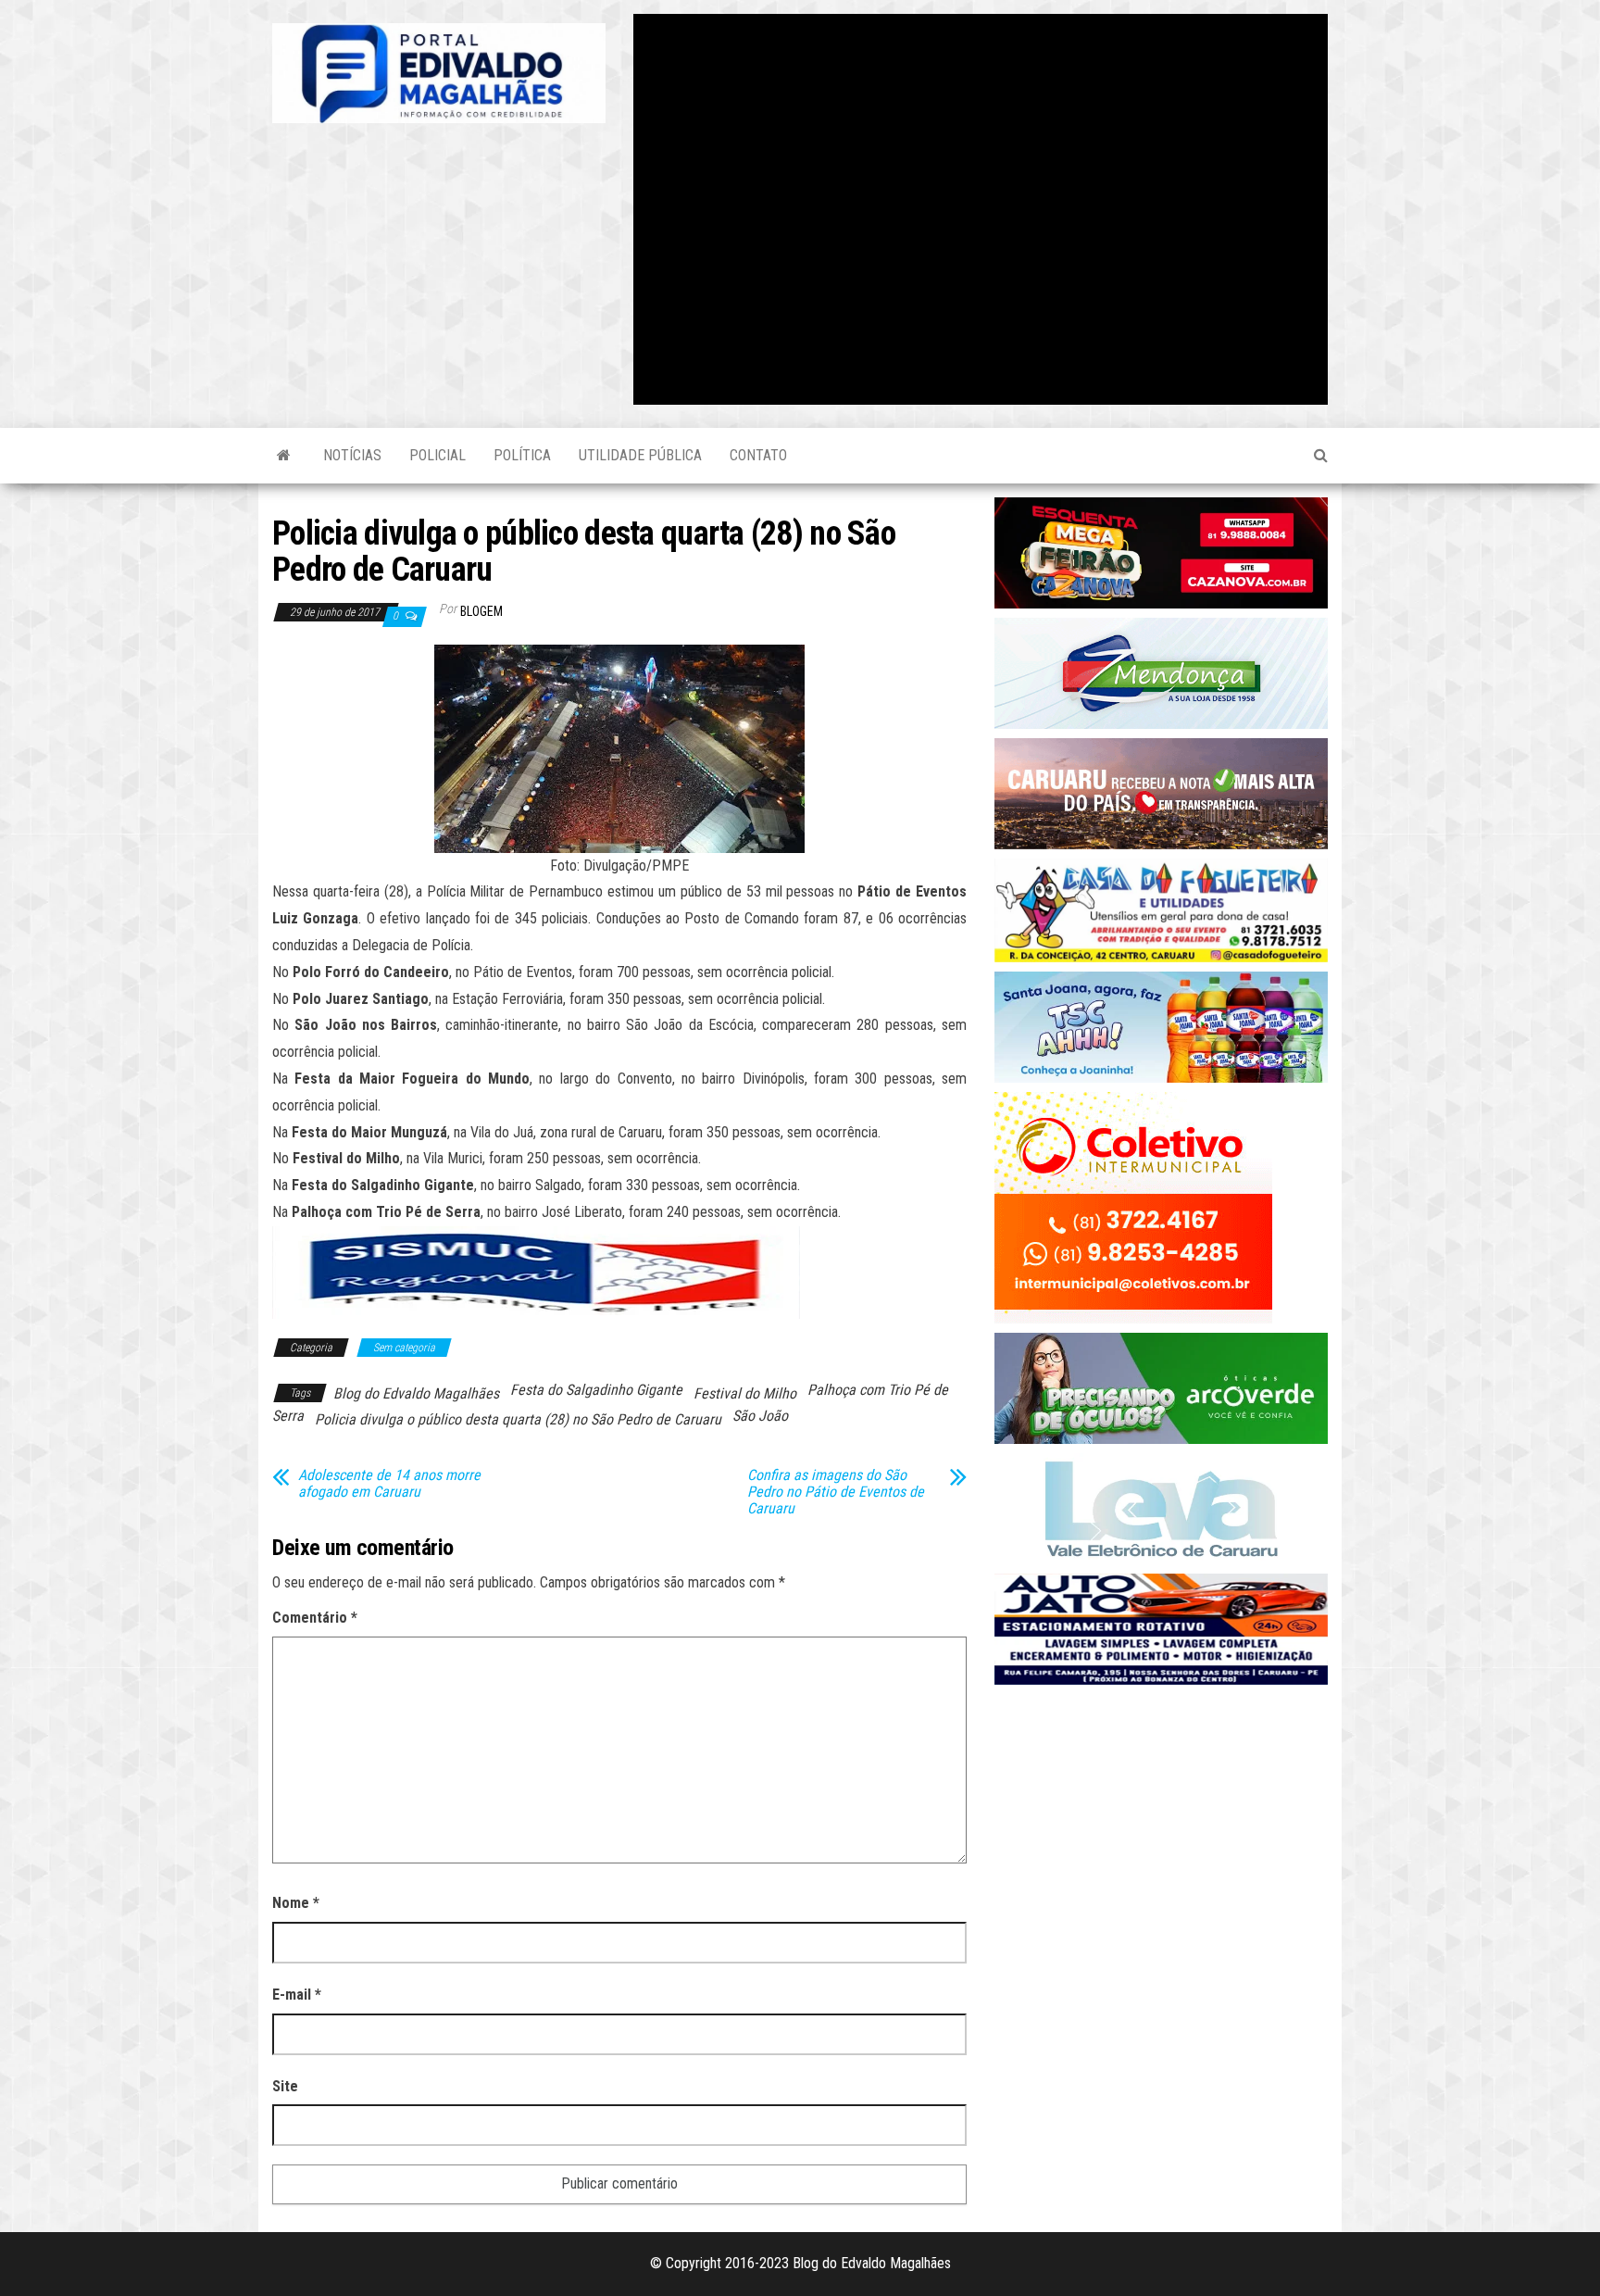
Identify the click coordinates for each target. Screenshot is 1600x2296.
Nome (296, 1903)
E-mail (297, 1995)
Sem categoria (404, 1348)
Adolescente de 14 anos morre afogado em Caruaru (389, 1484)
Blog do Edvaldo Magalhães (416, 1393)
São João (760, 1416)
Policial (437, 455)
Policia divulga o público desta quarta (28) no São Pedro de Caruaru (518, 1419)
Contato (758, 455)
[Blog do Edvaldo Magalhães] (284, 456)
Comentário (315, 1618)
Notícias (352, 455)
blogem (481, 611)
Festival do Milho (745, 1393)
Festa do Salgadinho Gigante (596, 1390)
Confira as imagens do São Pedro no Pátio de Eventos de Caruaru (836, 1492)
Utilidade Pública (640, 455)
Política (522, 455)
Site (285, 2086)
